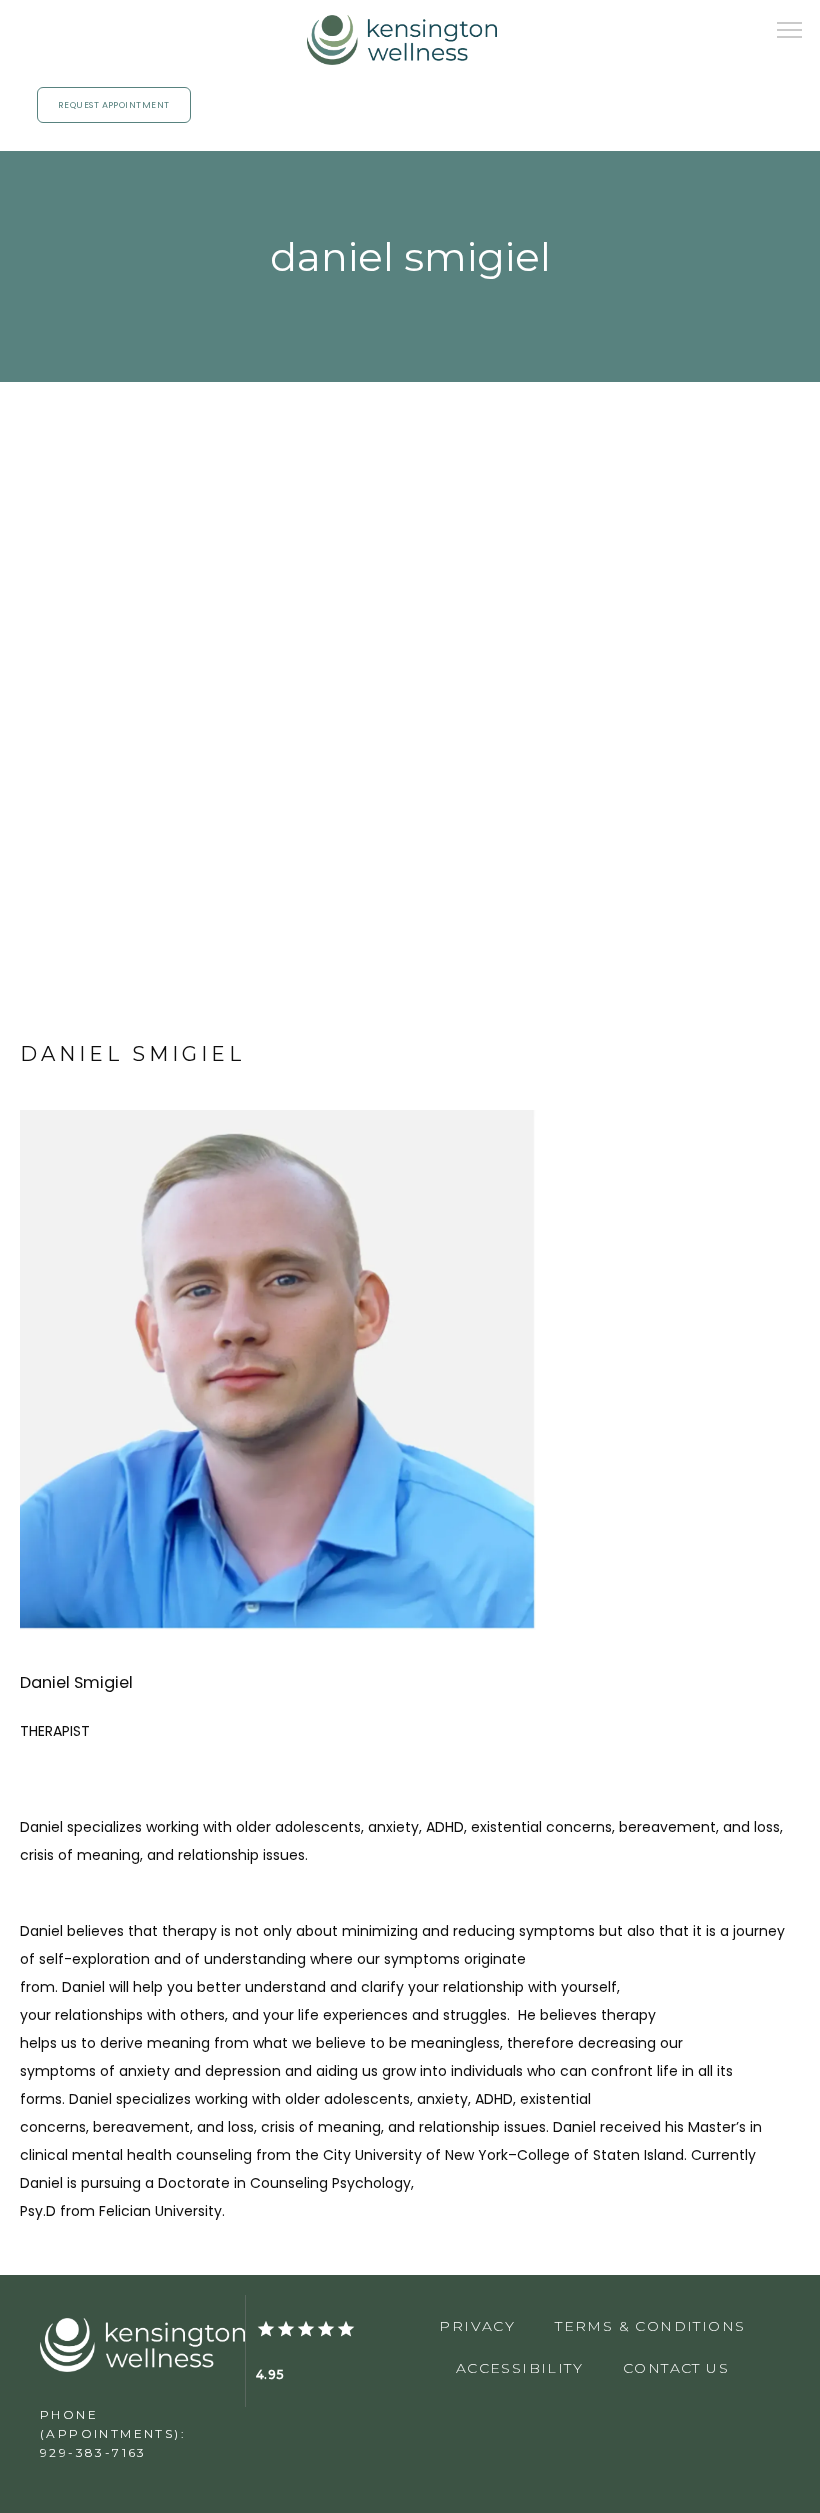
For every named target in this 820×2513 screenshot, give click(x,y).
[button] (790, 32)
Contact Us (676, 2368)
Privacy (477, 2326)
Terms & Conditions (650, 2326)
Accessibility (519, 2368)
